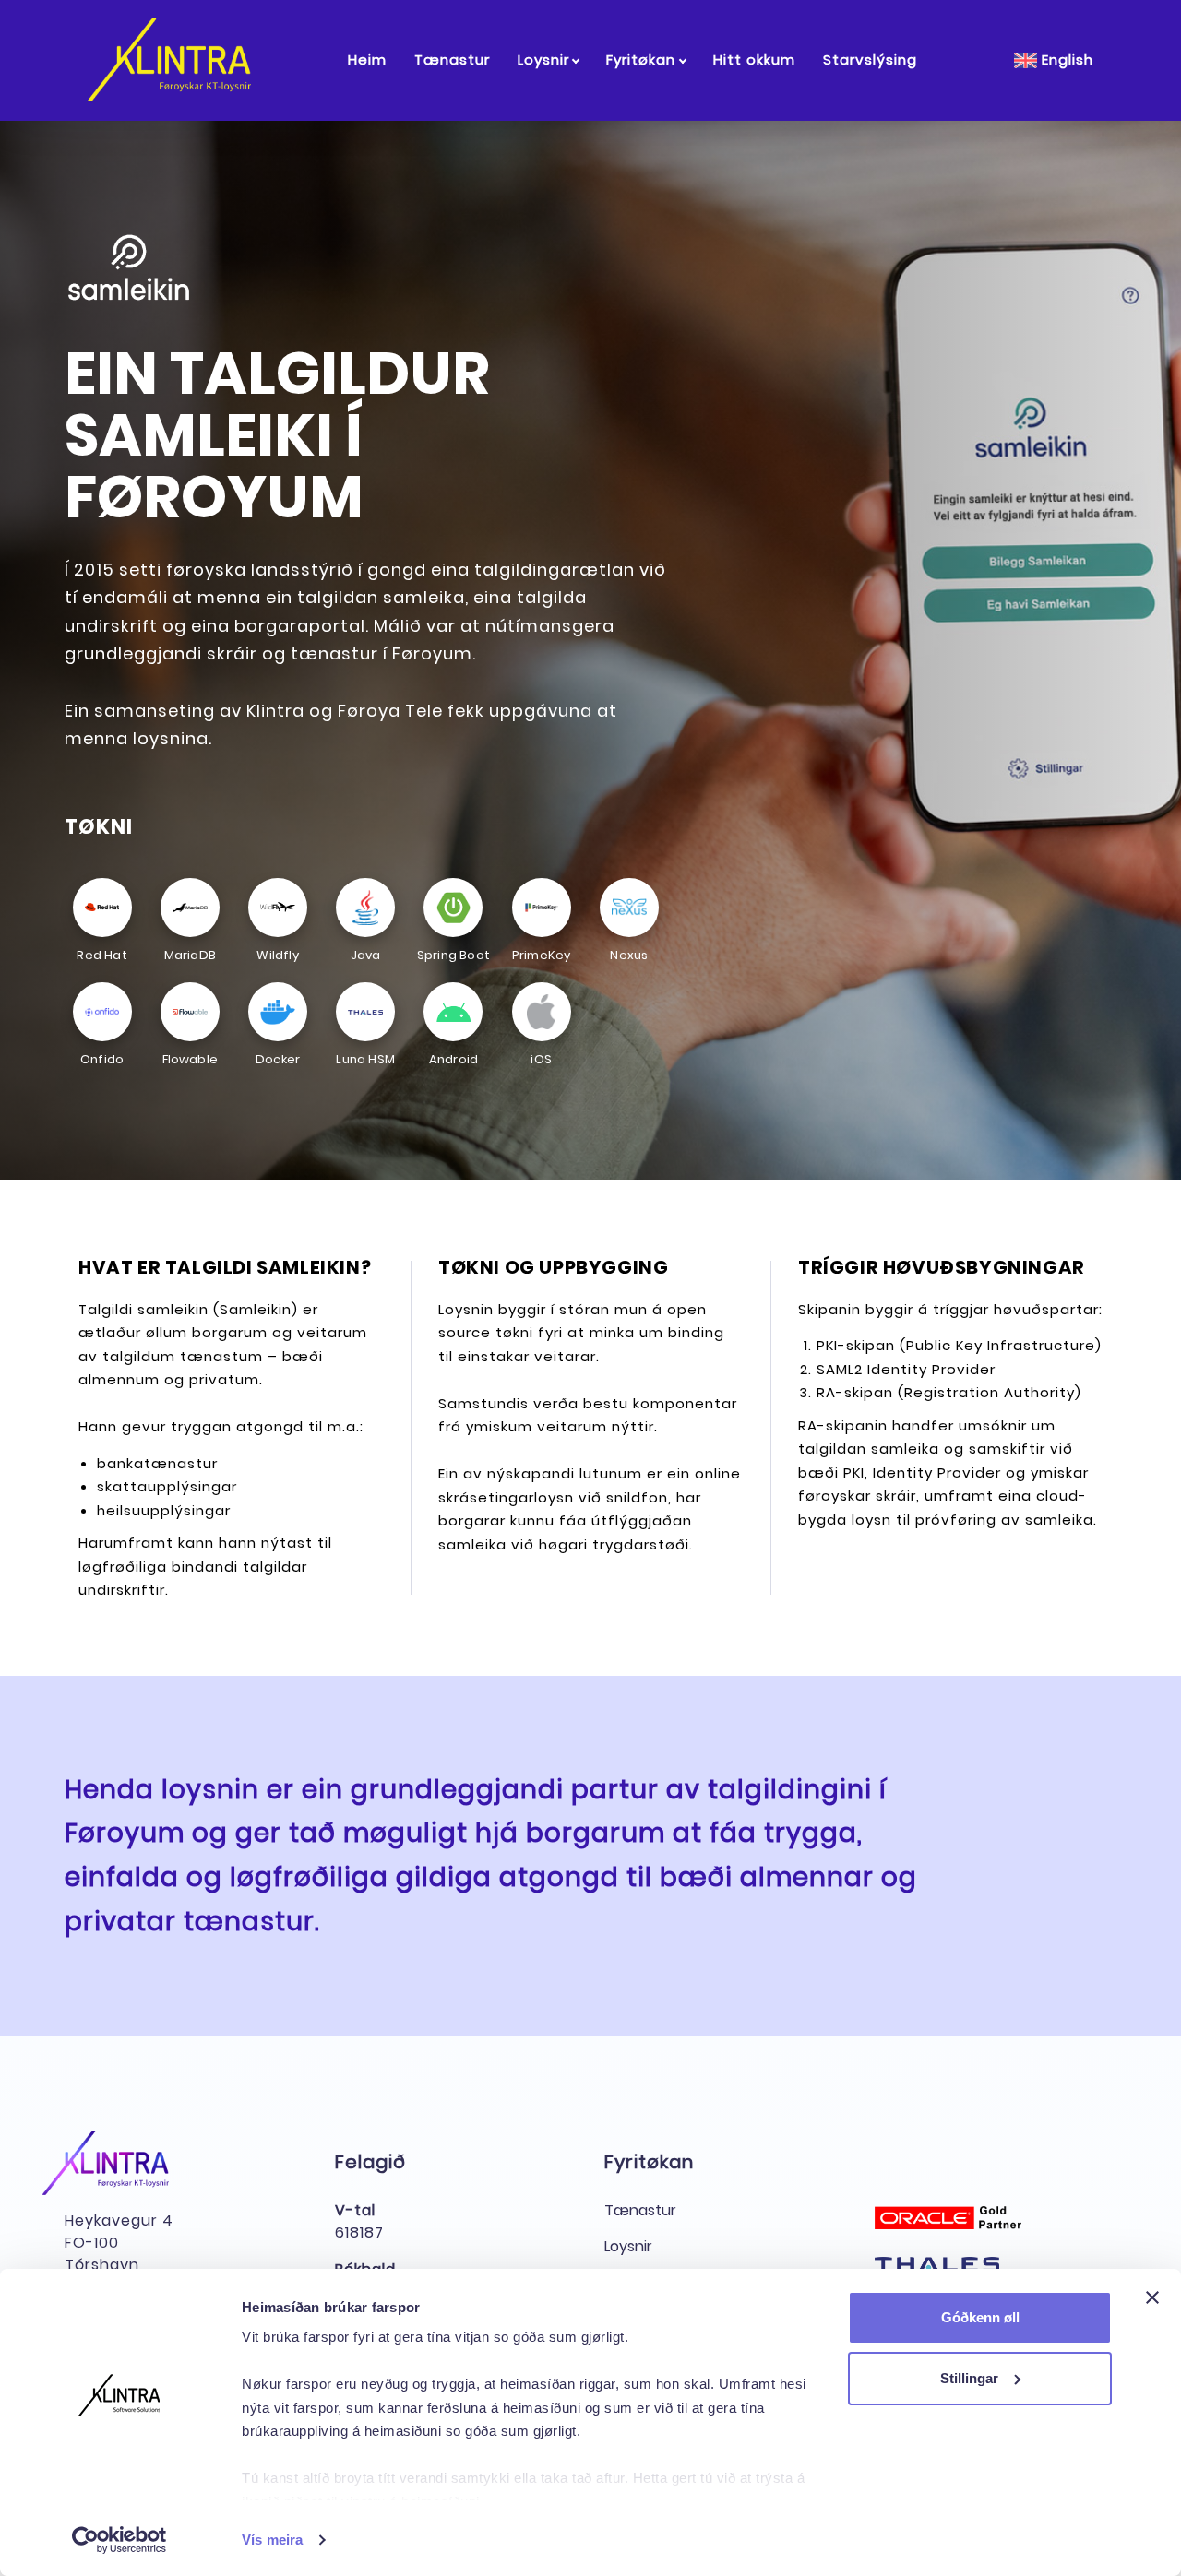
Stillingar (969, 2378)
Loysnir (543, 59)
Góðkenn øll (980, 2317)
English (1065, 59)
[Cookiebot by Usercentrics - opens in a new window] (119, 2540)
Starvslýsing (870, 59)
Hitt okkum (754, 59)
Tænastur (452, 59)
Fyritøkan (641, 59)
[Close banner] (1152, 2297)
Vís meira (272, 2540)
